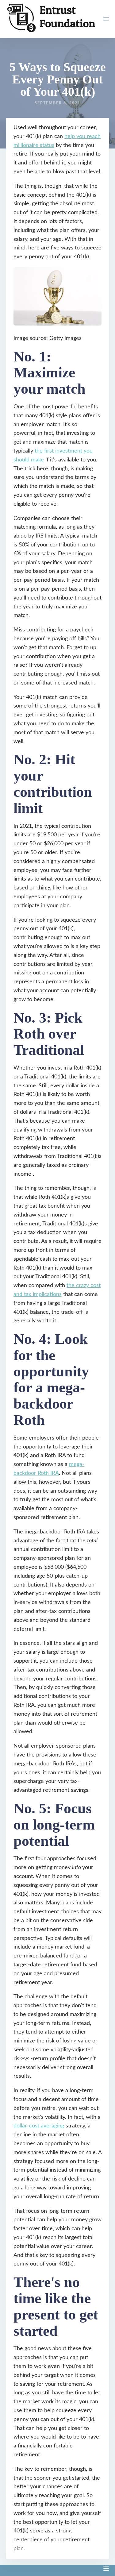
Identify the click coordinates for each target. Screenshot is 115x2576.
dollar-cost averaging (39, 2126)
